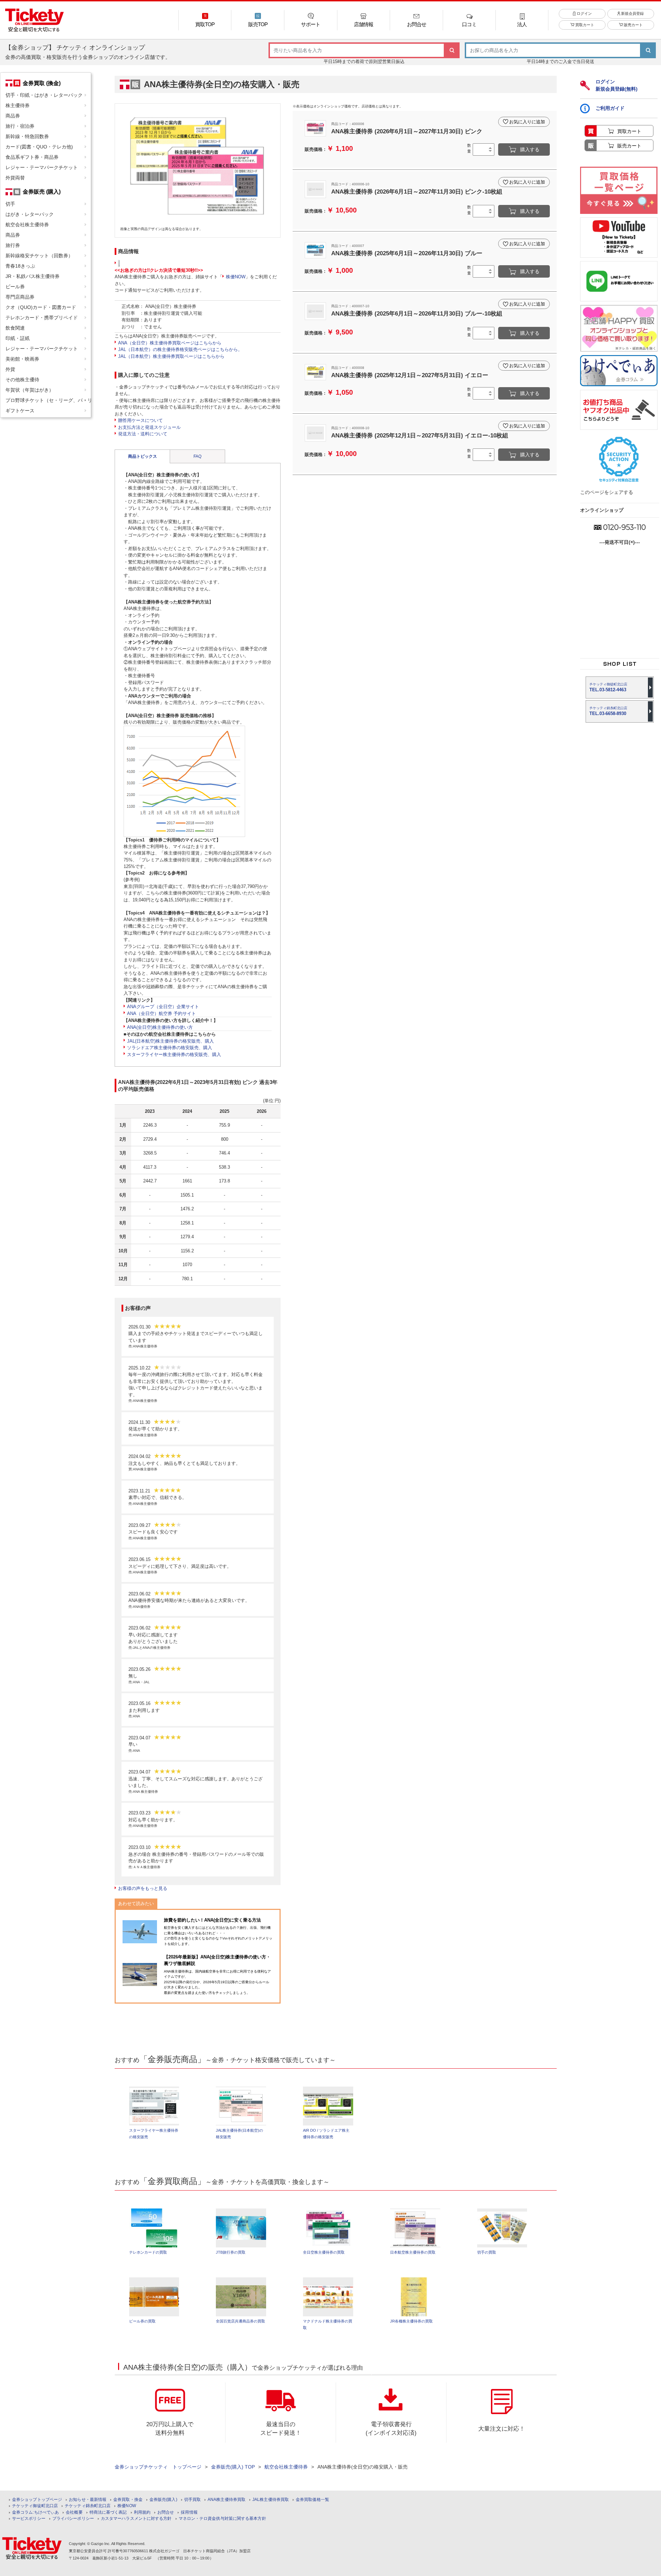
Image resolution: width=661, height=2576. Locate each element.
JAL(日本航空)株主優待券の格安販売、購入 (170, 1041)
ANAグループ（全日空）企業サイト (163, 1007)
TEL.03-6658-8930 (608, 711)
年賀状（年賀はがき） (30, 390)
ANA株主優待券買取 (227, 2500)
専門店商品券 (20, 297)
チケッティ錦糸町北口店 (88, 2506)
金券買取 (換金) (42, 83)
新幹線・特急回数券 (27, 136)
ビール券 (15, 287)
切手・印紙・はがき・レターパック (44, 95)
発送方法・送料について (143, 434)
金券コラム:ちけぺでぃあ (35, 2512)
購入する (530, 149)
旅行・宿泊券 (20, 126)
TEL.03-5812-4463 (608, 687)
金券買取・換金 (128, 2500)
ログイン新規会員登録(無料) (617, 85)
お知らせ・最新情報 (88, 2500)
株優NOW (236, 277)
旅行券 (13, 245)
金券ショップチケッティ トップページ (158, 2467)
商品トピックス (143, 456)
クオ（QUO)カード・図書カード (41, 307)
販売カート (633, 25)
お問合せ (166, 2512)
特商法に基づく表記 (108, 2512)
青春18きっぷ (20, 266)
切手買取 (192, 2500)
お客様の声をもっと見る (143, 1888)
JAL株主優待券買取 (271, 2500)
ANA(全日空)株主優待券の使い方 (160, 1027)
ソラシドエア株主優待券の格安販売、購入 (170, 1048)
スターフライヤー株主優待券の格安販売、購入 (174, 1054)
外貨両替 (15, 178)
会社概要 (74, 2512)
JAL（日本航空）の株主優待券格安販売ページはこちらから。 (180, 349)
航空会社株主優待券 (27, 225)
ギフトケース (20, 411)
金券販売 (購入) (42, 192)
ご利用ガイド (610, 108)
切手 (10, 204)
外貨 (10, 369)
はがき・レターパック (30, 214)
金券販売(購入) (163, 2500)
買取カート (584, 25)
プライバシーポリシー (73, 2519)
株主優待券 (18, 105)
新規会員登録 (632, 13)
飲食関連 (15, 328)
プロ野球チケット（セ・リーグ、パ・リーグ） (48, 400)
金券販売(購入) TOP (233, 2467)
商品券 (13, 116)
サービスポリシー (29, 2519)
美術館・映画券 (22, 359)
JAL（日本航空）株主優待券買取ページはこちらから (171, 356)
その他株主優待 (22, 380)
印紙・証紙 (18, 338)
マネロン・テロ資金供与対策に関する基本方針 (222, 2519)
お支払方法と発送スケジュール (149, 427)
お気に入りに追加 (527, 122)
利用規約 (142, 2512)
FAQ (197, 456)
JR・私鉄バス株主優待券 (33, 276)
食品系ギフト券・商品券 (32, 157)
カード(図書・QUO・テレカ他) (39, 147)
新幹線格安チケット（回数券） (39, 256)
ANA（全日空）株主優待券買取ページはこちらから (170, 343)
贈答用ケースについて (140, 420)
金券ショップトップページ (37, 2500)
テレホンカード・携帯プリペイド (42, 318)
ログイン (584, 13)
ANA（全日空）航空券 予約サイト (161, 1013)
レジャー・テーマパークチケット (42, 167)
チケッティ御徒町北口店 (35, 2506)
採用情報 (189, 2512)
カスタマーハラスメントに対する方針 (136, 2519)
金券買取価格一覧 (312, 2500)
